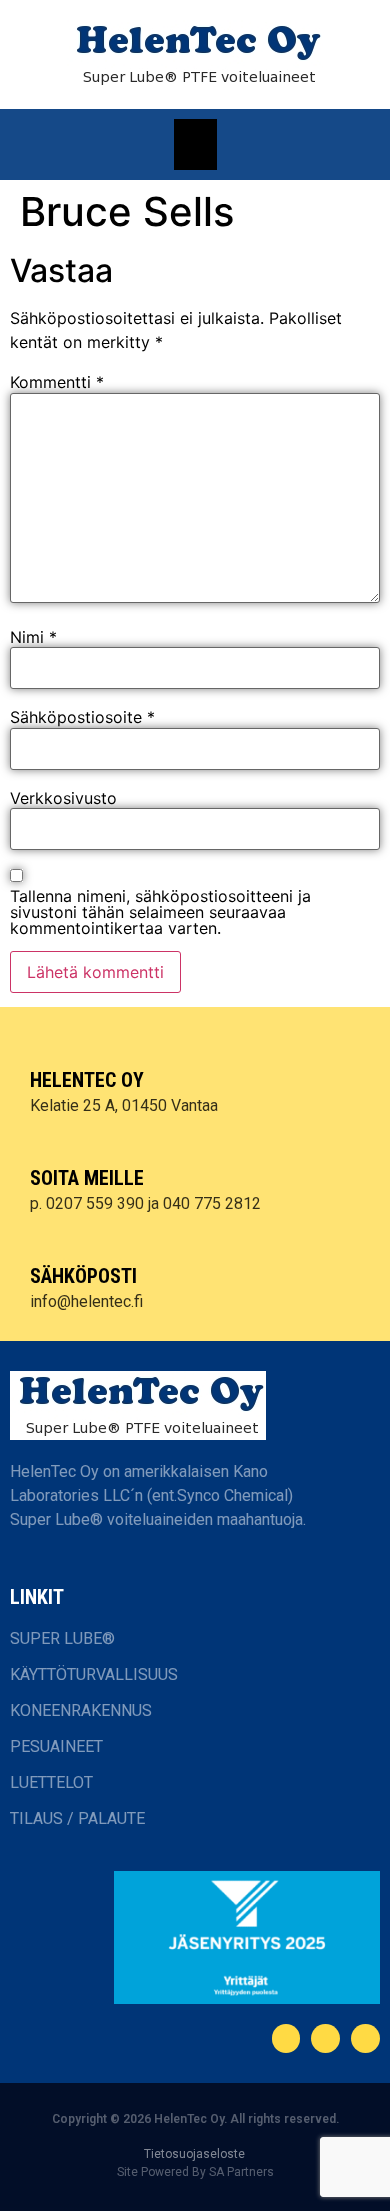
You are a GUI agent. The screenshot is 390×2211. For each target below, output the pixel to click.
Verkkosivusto (63, 798)
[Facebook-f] (286, 2038)
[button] (195, 144)
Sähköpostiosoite (82, 717)
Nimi (33, 637)
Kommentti (57, 382)
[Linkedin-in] (325, 2038)
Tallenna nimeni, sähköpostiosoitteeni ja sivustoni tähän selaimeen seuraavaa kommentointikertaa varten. (160, 912)
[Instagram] (365, 2038)
